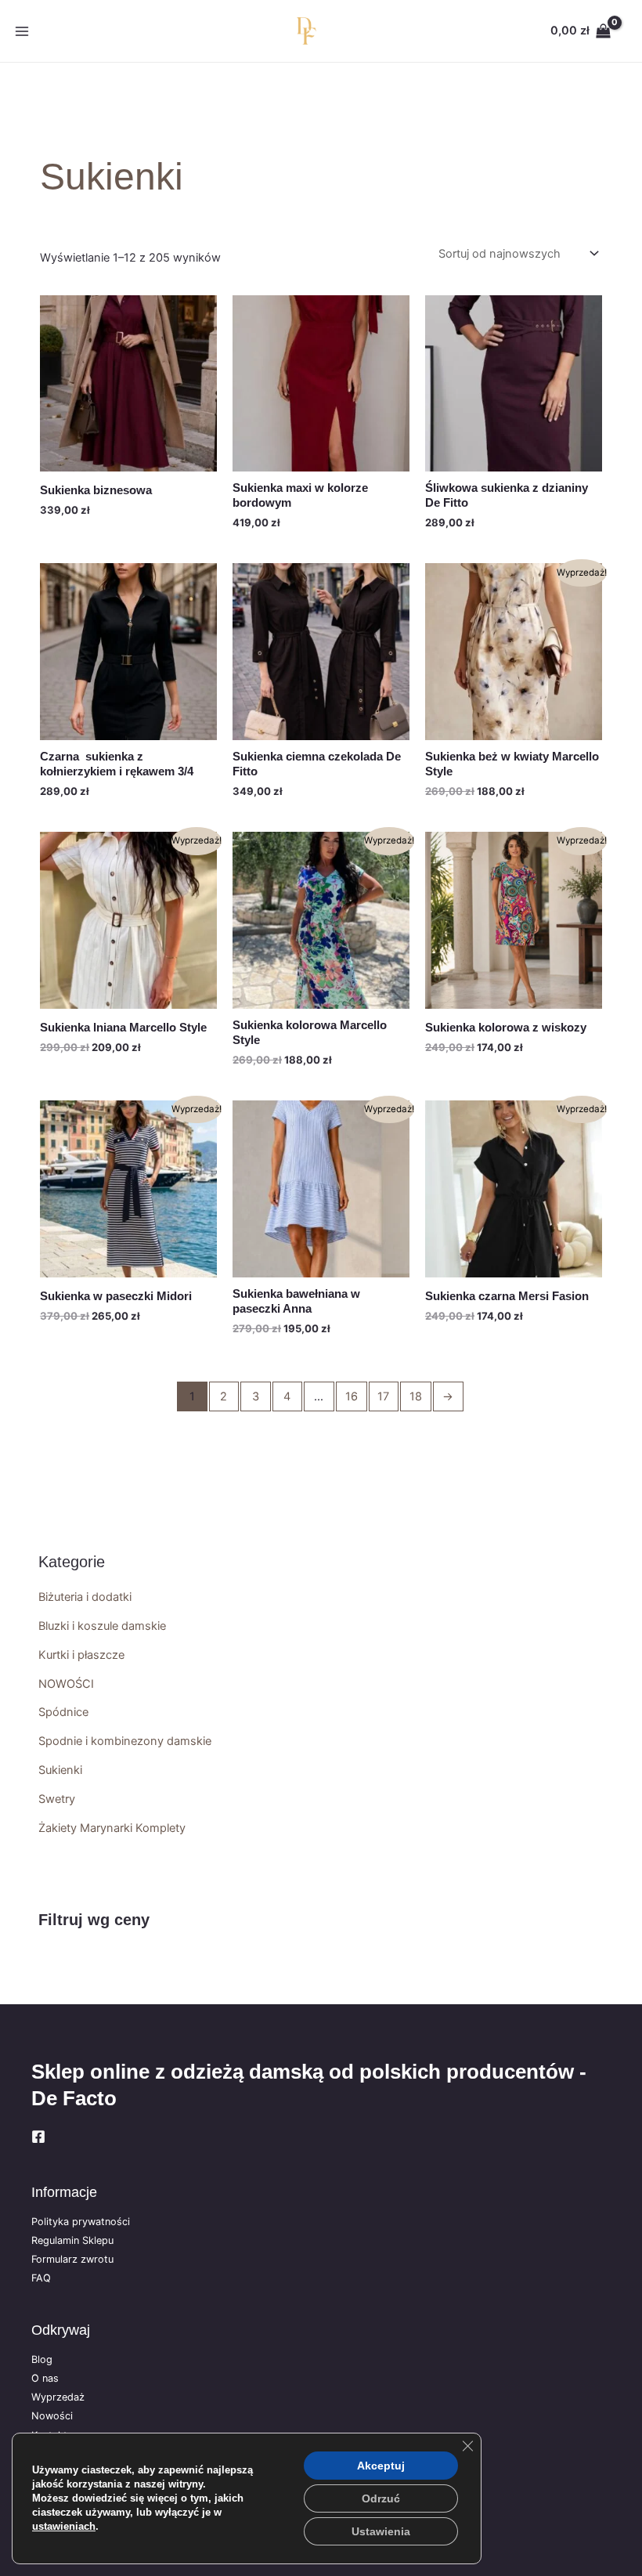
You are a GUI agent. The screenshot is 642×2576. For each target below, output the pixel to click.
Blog (42, 2359)
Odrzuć (381, 2498)
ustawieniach (64, 2526)
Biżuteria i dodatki (85, 1597)
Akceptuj (381, 2466)
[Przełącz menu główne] (22, 31)
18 (416, 1396)
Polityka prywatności (81, 2222)
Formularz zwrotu (72, 2259)
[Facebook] (38, 2137)
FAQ (41, 2278)
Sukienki (60, 1770)
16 (352, 1396)
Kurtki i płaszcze (81, 1655)
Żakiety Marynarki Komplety (112, 1828)
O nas (45, 2378)
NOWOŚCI (66, 1684)
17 (383, 1396)
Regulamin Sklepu (72, 2240)
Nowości (52, 2416)
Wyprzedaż (58, 2397)
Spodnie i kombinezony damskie (125, 1741)
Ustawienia (381, 2531)
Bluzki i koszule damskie (102, 1626)
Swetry (57, 1799)
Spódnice (63, 1712)
